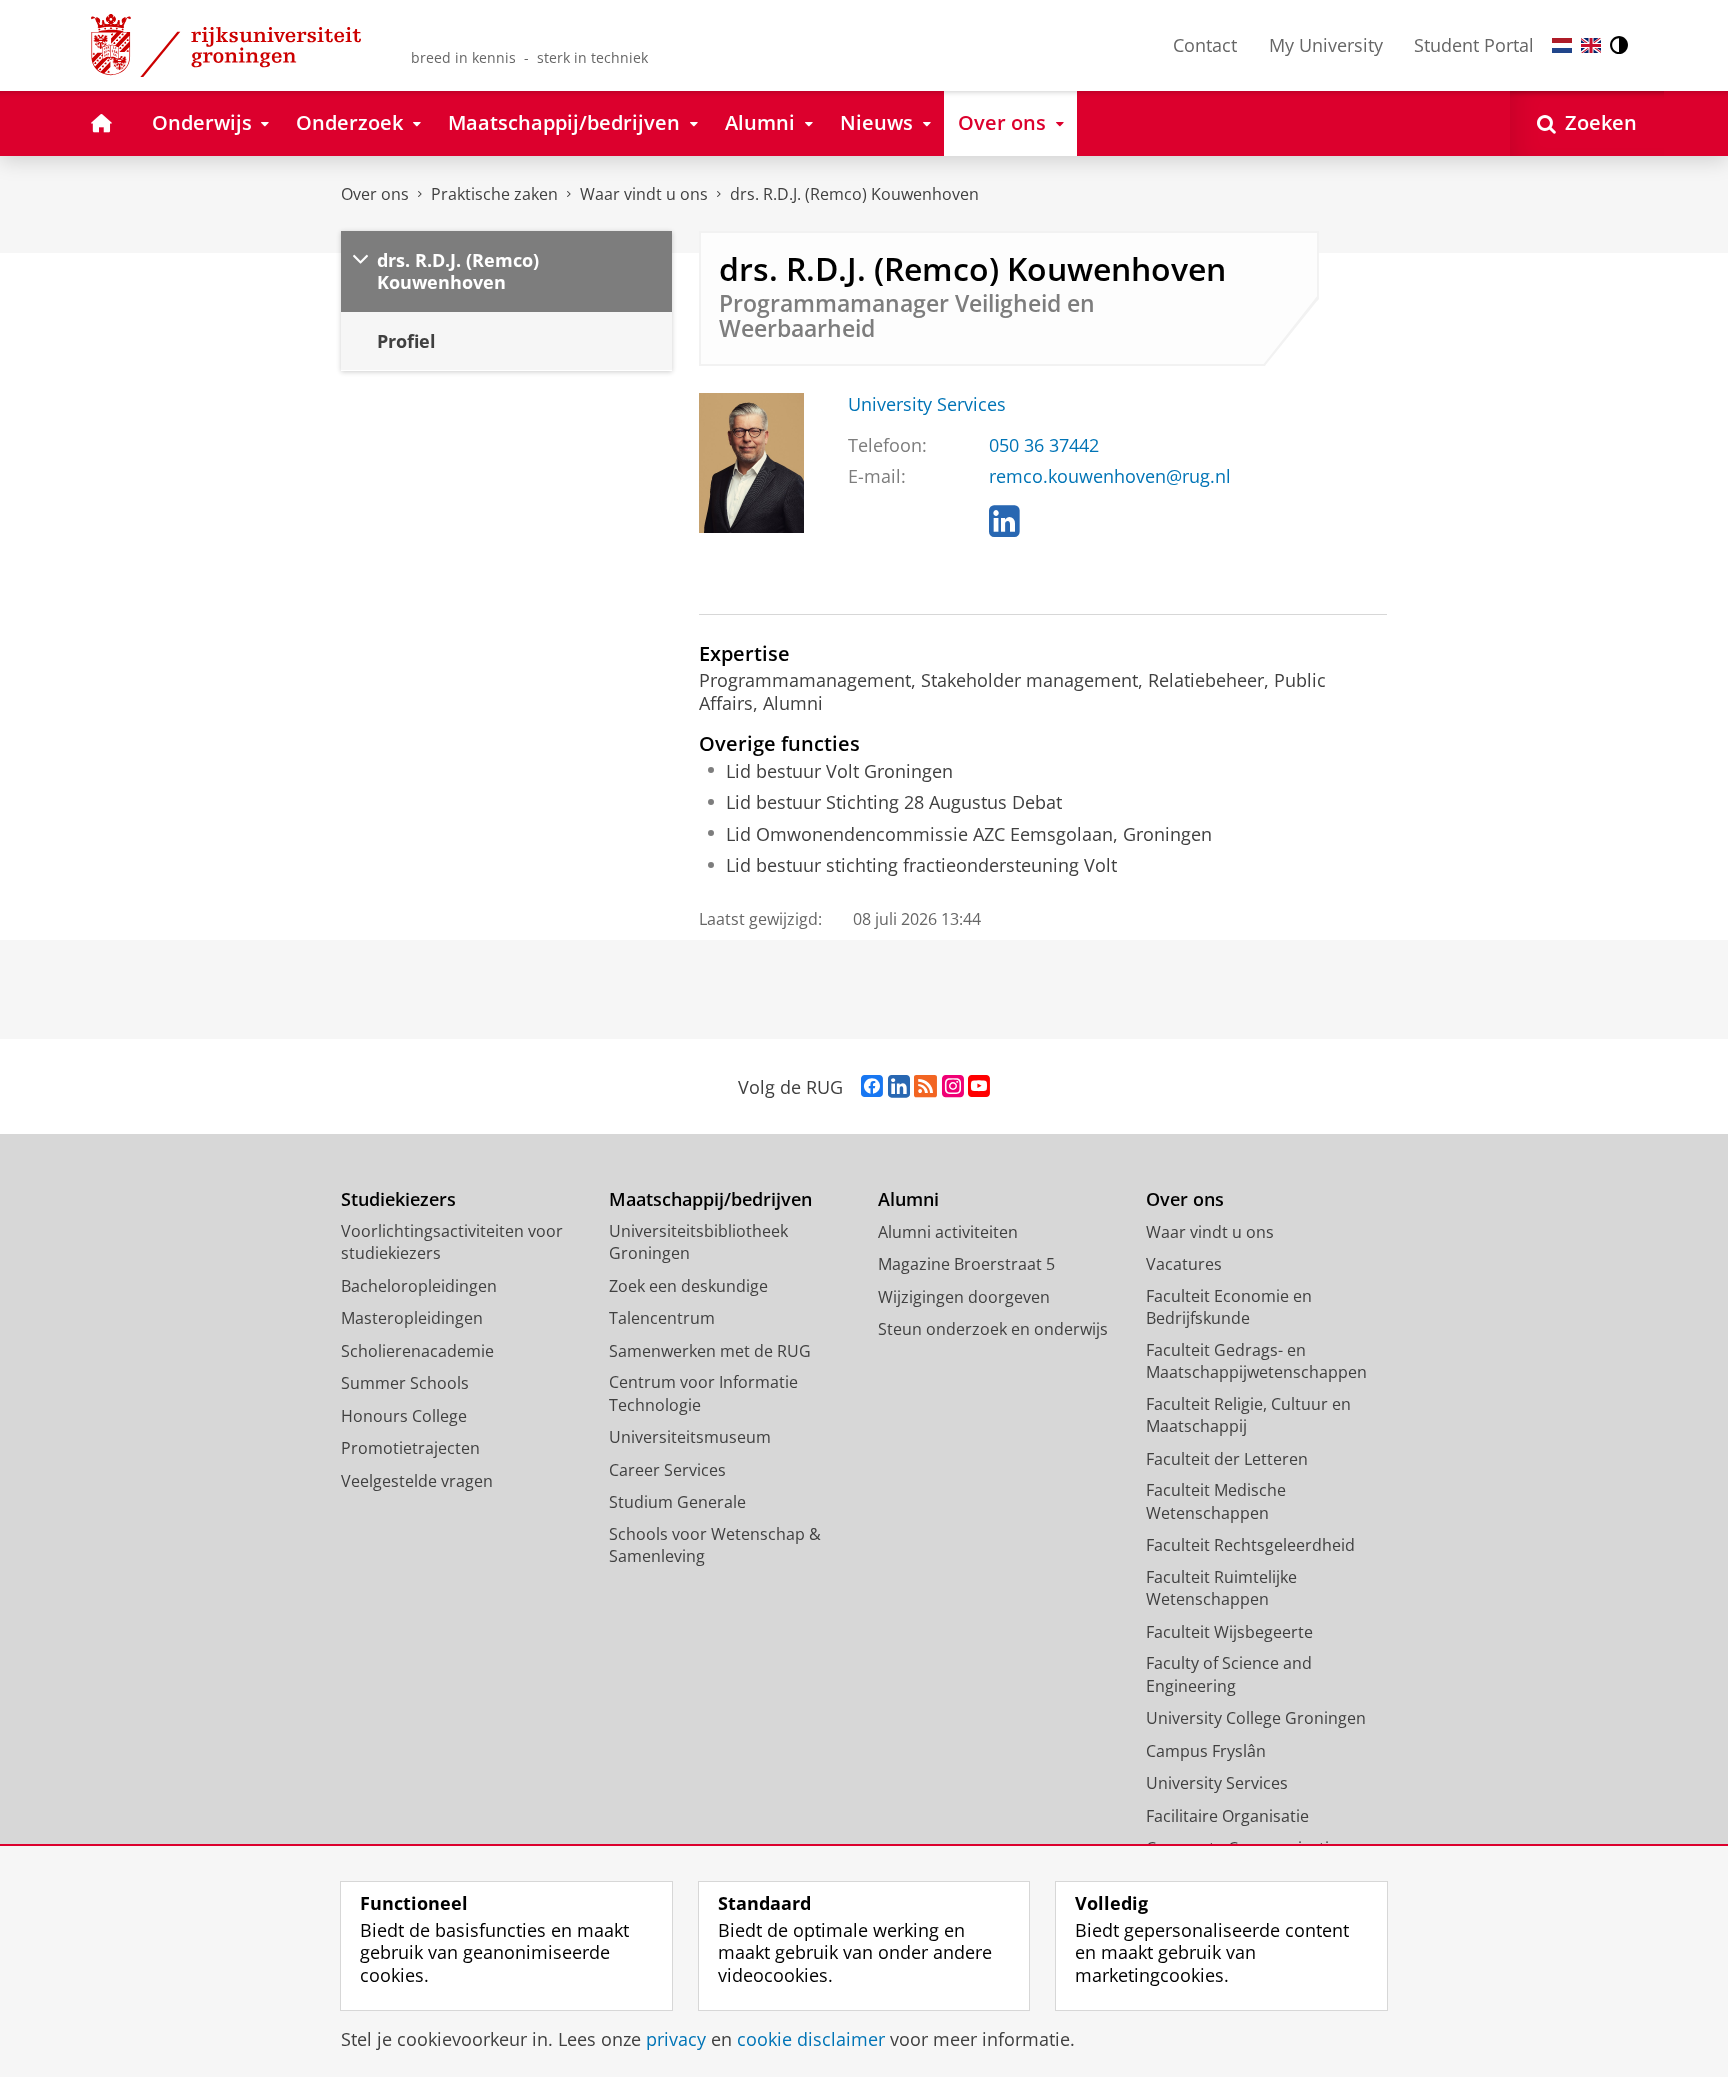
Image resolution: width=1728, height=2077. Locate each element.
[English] (1591, 45)
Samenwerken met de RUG (710, 1351)
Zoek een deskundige (688, 1286)
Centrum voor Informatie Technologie (703, 1393)
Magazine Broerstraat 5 (966, 1264)
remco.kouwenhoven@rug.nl (1110, 476)
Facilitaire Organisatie (1227, 1816)
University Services (927, 404)
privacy (676, 2039)
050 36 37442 (1044, 445)
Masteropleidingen (412, 1318)
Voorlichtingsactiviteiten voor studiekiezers (452, 1242)
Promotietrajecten (410, 1448)
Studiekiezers (398, 1199)
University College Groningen (1256, 1718)
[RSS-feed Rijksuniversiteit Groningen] (925, 1087)
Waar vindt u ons (644, 194)
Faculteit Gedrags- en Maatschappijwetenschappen (1256, 1361)
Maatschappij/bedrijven (710, 1199)
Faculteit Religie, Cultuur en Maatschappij (1248, 1415)
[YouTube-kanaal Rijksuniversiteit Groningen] (979, 1087)
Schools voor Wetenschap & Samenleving (715, 1545)
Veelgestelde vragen (417, 1481)
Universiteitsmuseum (690, 1437)
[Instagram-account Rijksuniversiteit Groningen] (953, 1087)
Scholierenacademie (417, 1351)
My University (1326, 45)
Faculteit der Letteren (1227, 1459)
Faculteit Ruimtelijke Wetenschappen (1221, 1588)
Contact (1205, 45)
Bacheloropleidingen (419, 1286)
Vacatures (1184, 1264)
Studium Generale (677, 1502)
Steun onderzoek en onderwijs (993, 1329)
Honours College (404, 1416)
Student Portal (1474, 45)
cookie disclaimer (811, 2039)
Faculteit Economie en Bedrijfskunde (1229, 1307)
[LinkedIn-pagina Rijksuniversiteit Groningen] (899, 1087)
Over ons (375, 194)
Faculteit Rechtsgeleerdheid (1250, 1545)
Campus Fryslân (1206, 1751)
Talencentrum (662, 1318)
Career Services (667, 1470)
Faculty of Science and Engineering (1229, 1674)
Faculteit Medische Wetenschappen (1216, 1501)
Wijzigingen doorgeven (964, 1297)
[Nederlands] (1562, 45)
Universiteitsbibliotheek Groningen (698, 1242)
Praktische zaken (494, 194)
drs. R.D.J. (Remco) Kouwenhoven (854, 194)
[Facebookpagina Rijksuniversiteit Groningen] (872, 1087)
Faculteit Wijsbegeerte (1229, 1632)
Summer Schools (405, 1383)
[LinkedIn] (1004, 522)
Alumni (908, 1199)
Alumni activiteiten (948, 1232)
